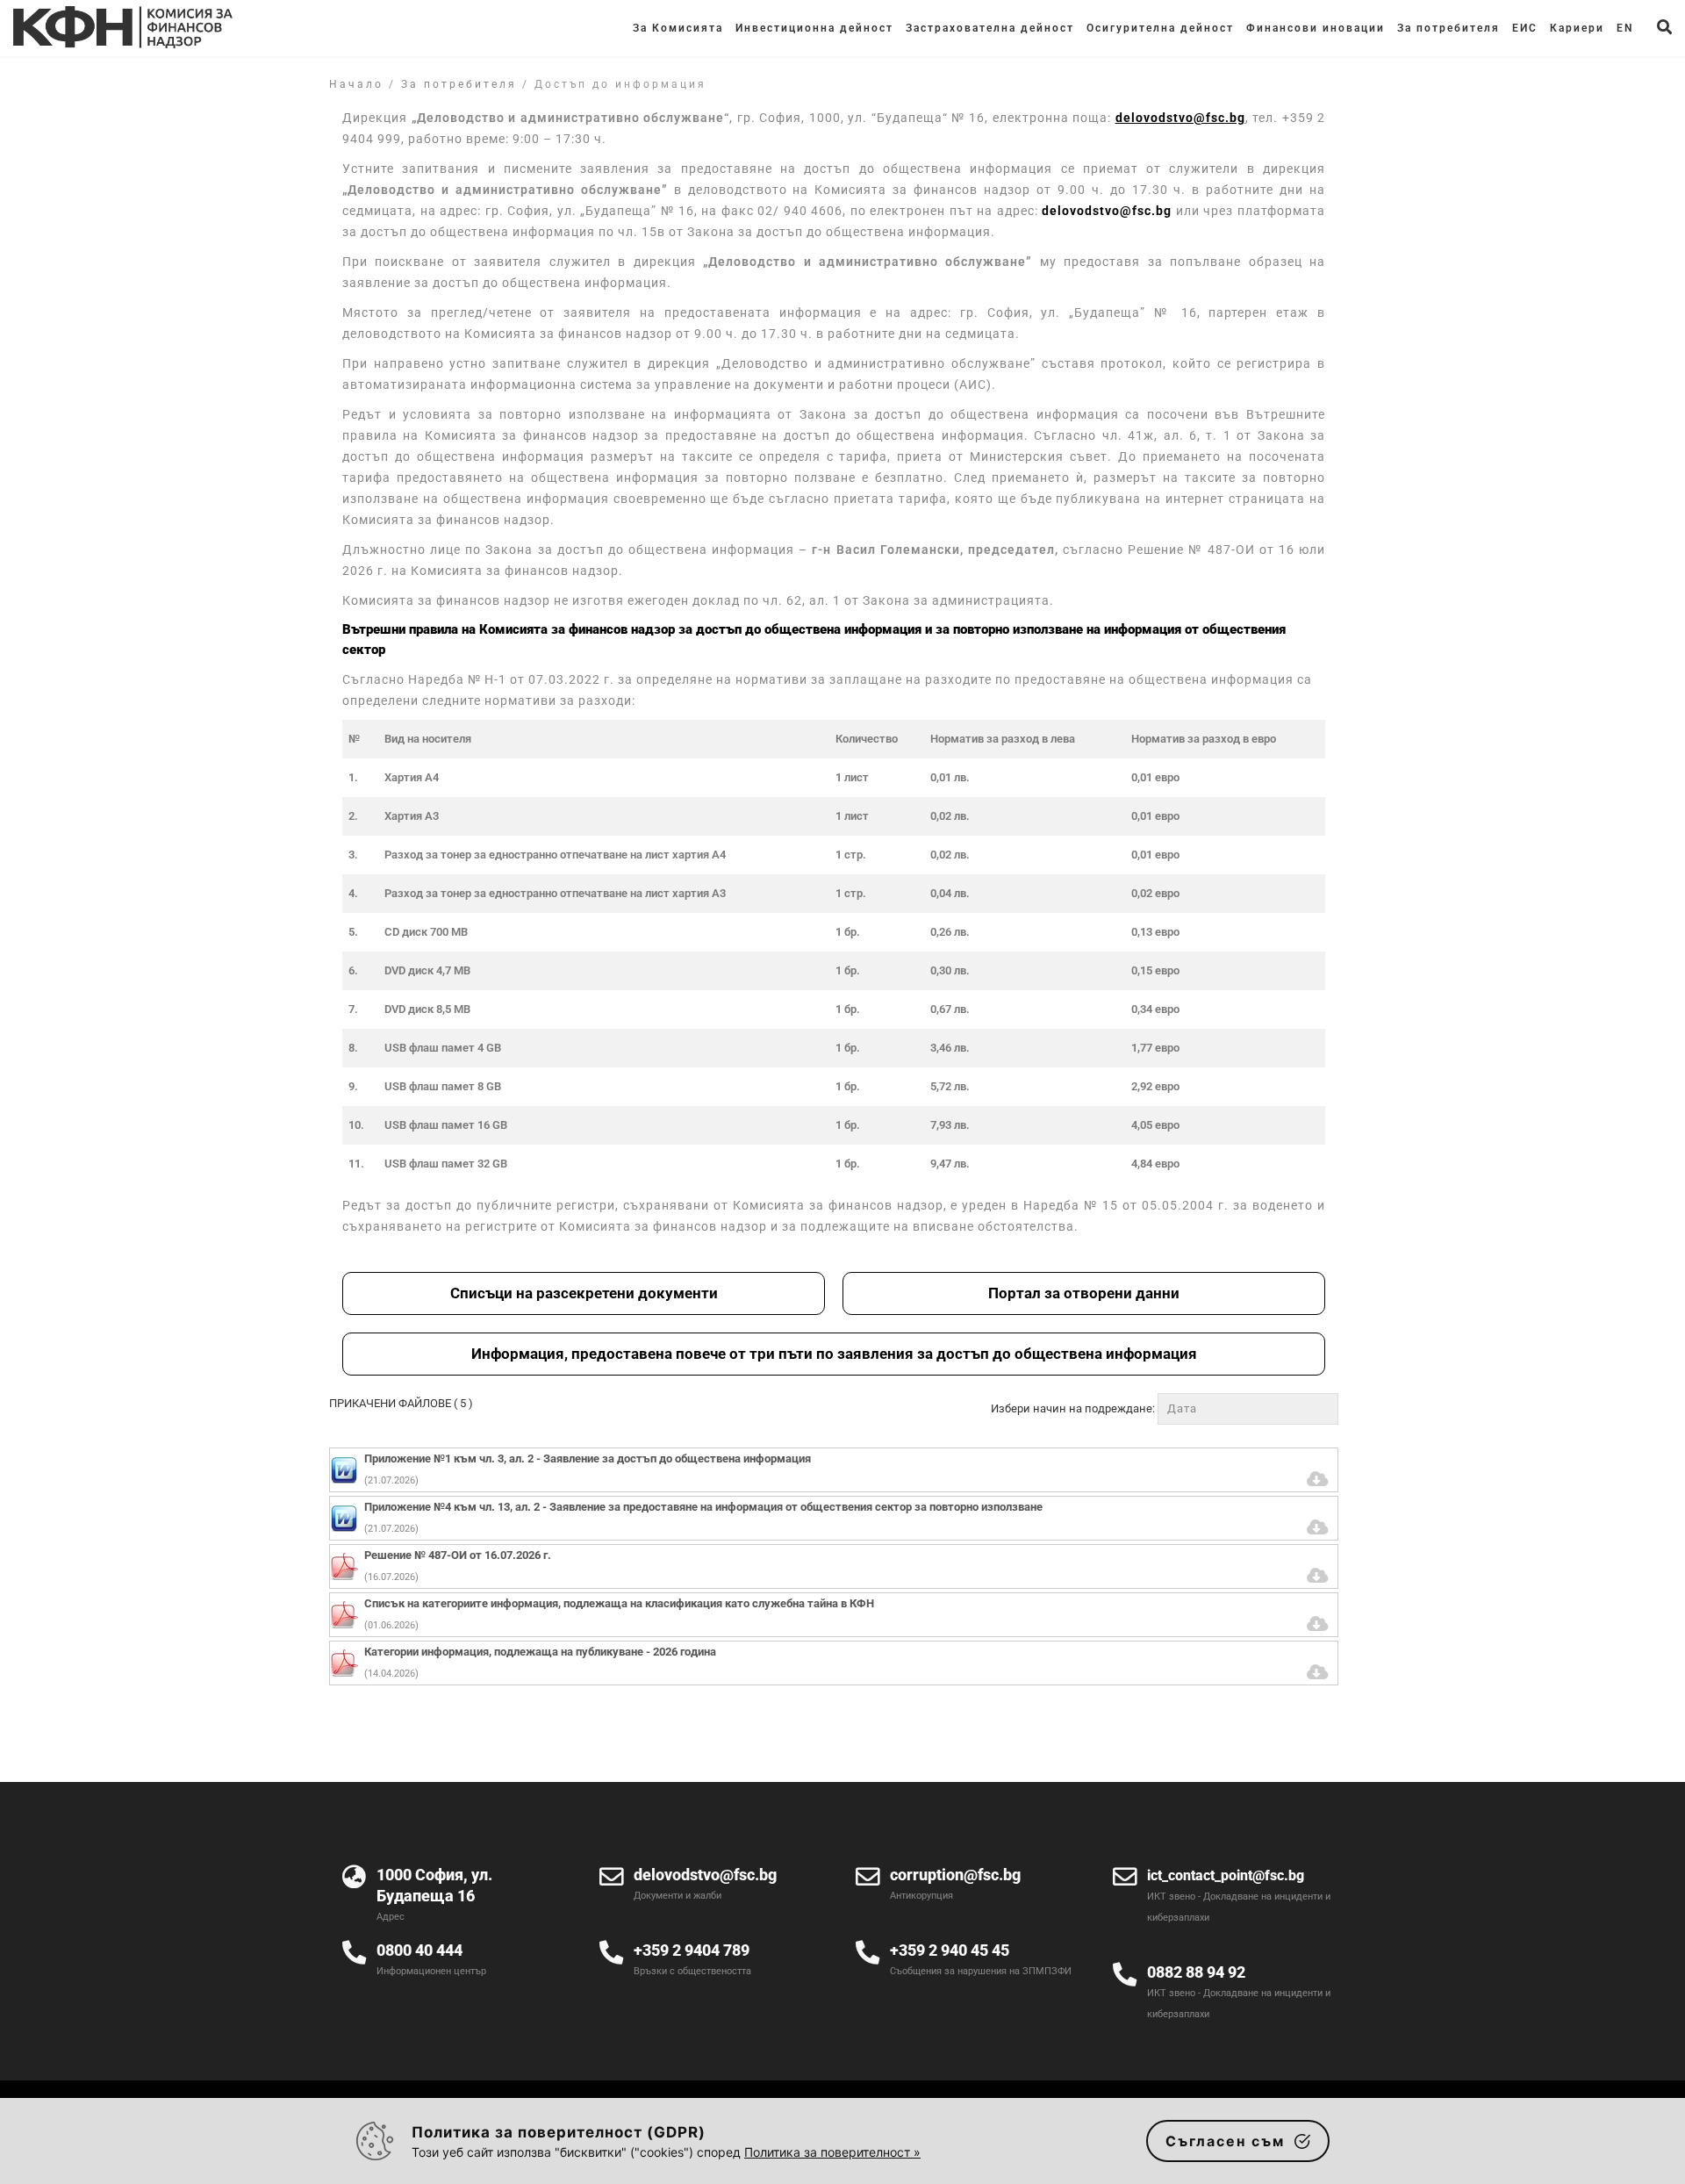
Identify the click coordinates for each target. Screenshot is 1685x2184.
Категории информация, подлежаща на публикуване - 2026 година (540, 1652)
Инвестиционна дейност (814, 28)
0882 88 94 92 (1196, 1972)
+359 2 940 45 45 (950, 1950)
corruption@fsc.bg (955, 1875)
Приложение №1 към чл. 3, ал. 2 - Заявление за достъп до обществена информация (588, 1458)
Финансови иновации (1316, 28)
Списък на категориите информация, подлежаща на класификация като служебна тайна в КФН (619, 1603)
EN (1625, 28)
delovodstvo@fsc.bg (1107, 211)
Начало (356, 84)
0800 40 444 (419, 1950)
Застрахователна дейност (990, 28)
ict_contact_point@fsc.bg (1226, 1875)
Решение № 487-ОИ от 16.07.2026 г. (458, 1555)
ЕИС (1525, 28)
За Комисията (678, 28)
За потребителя (1448, 28)
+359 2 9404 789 (692, 1950)
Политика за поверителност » (832, 2152)
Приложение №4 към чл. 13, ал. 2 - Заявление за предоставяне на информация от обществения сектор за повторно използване (703, 1507)
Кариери (1577, 28)
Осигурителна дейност (1160, 28)
